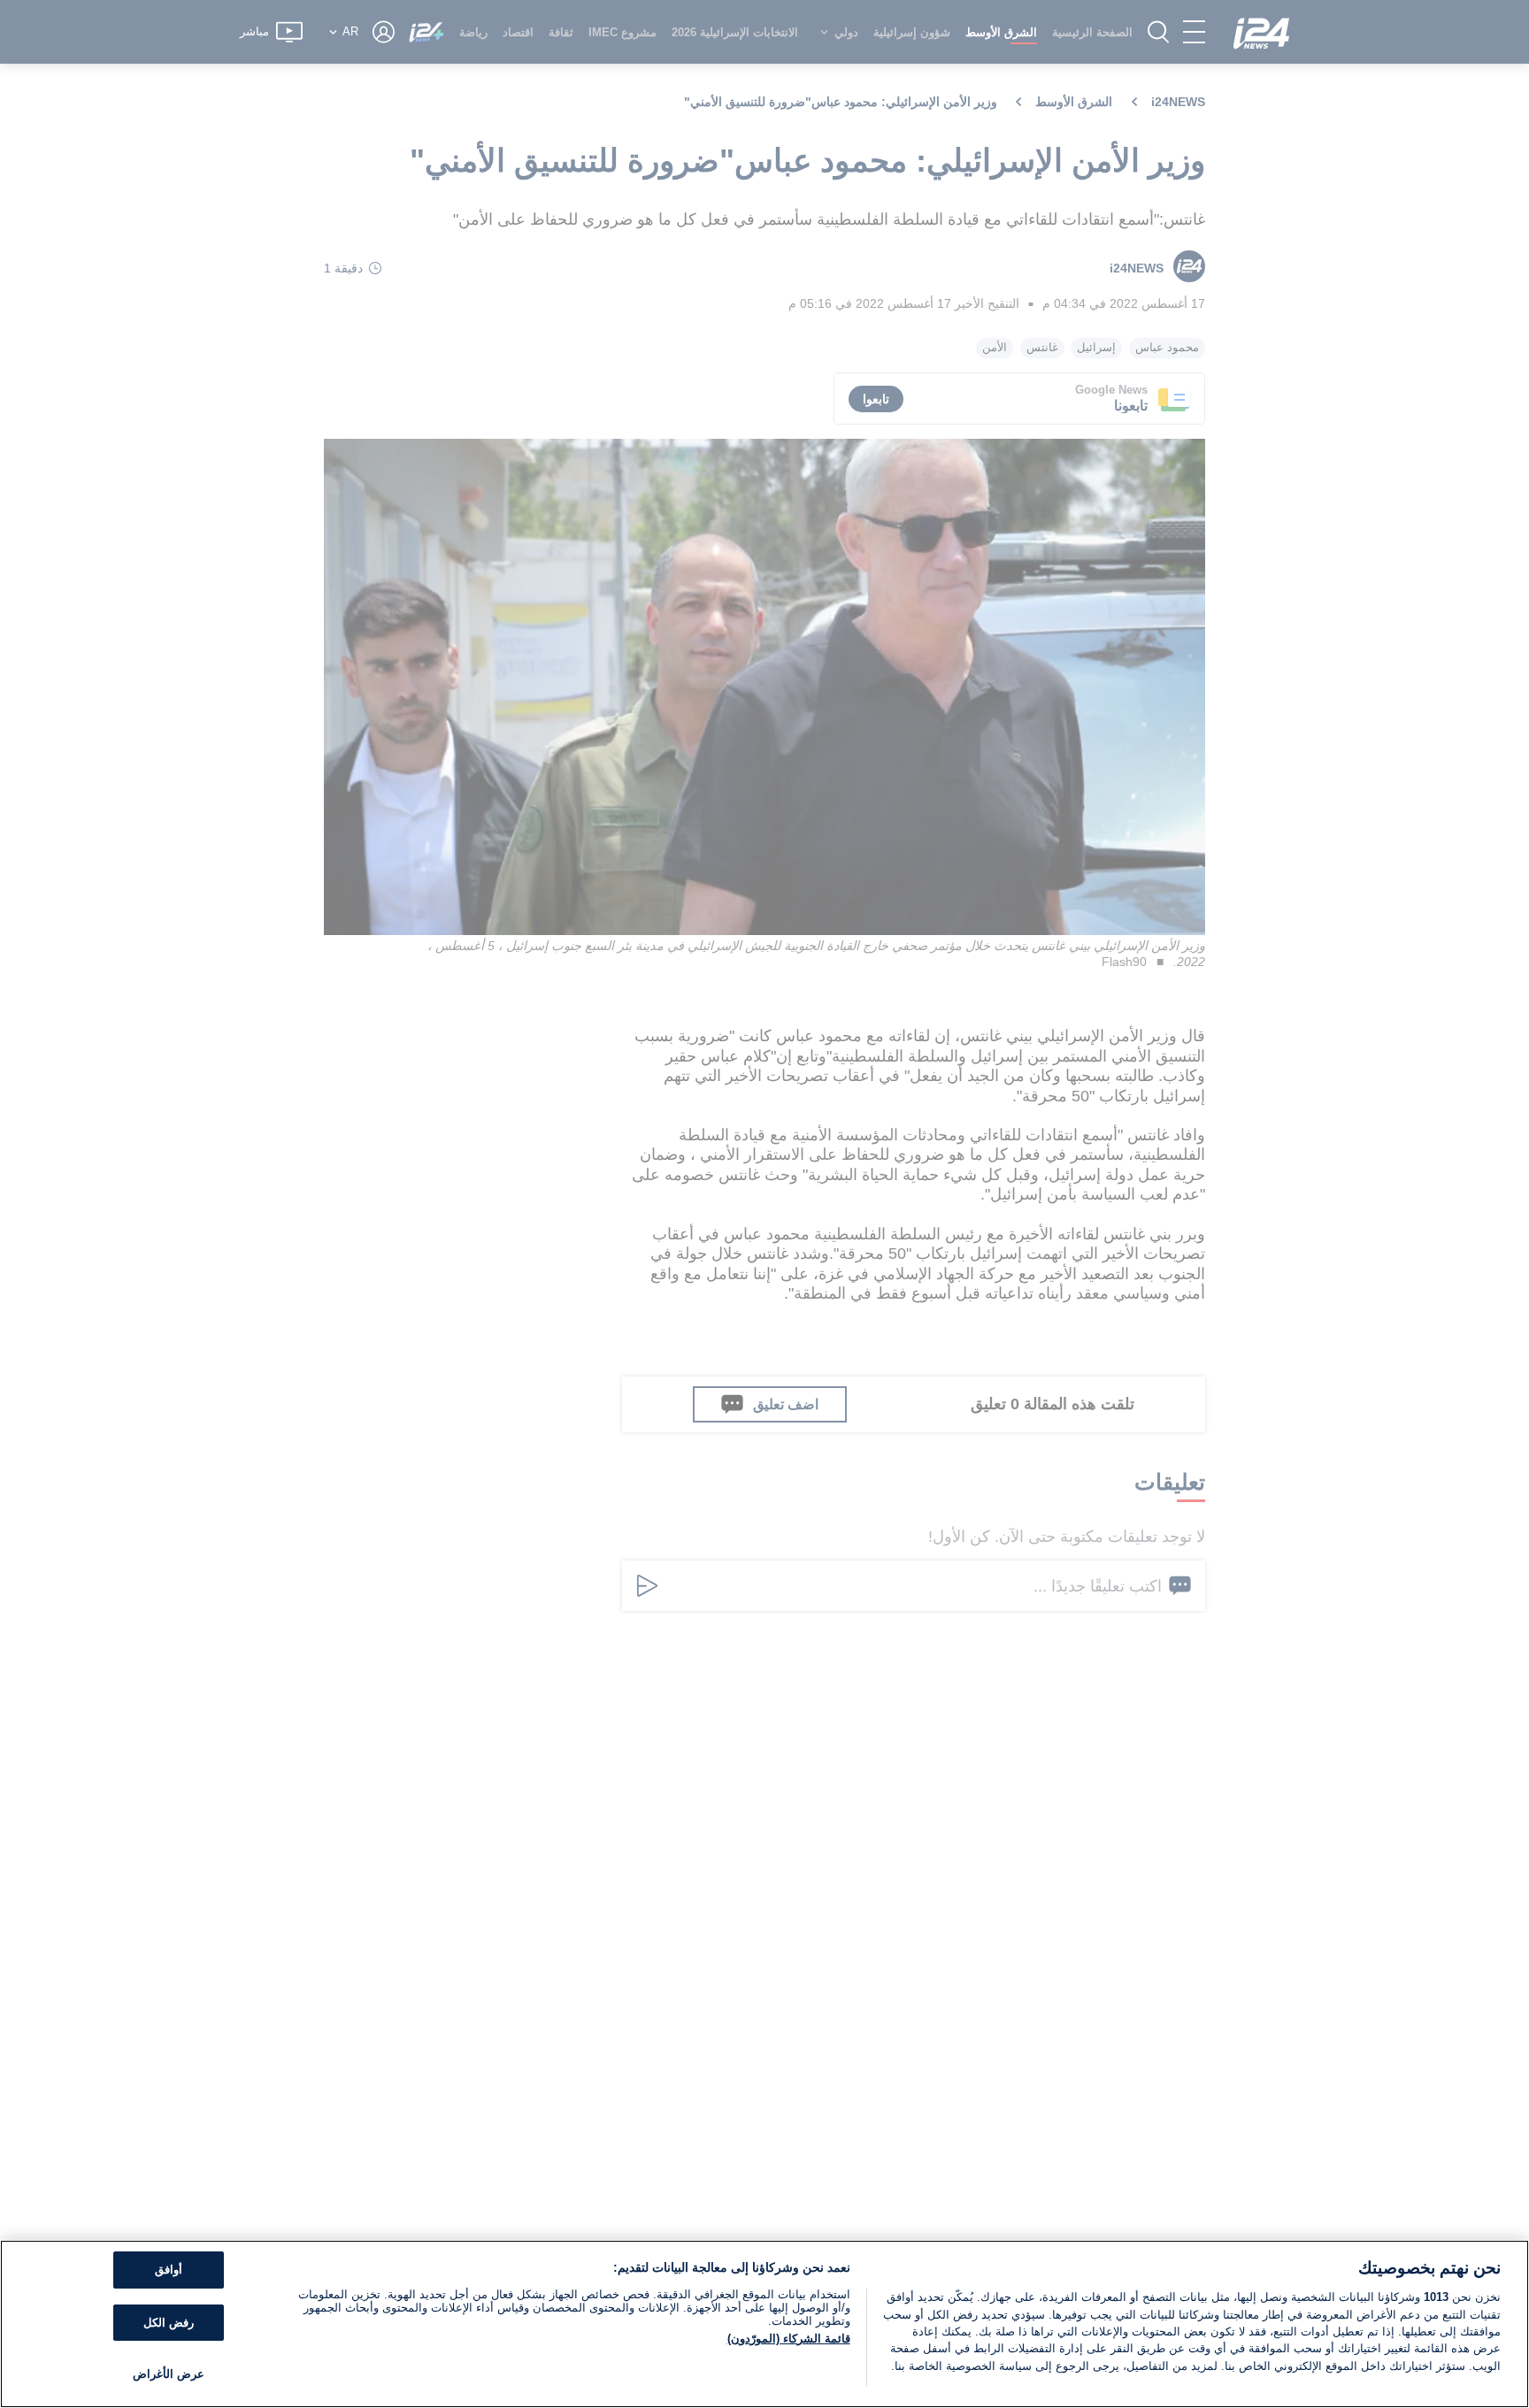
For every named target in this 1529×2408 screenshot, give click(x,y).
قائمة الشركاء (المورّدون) (789, 2339)
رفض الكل (169, 2323)
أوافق (169, 2270)
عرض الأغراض (169, 2374)
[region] (764, 2324)
